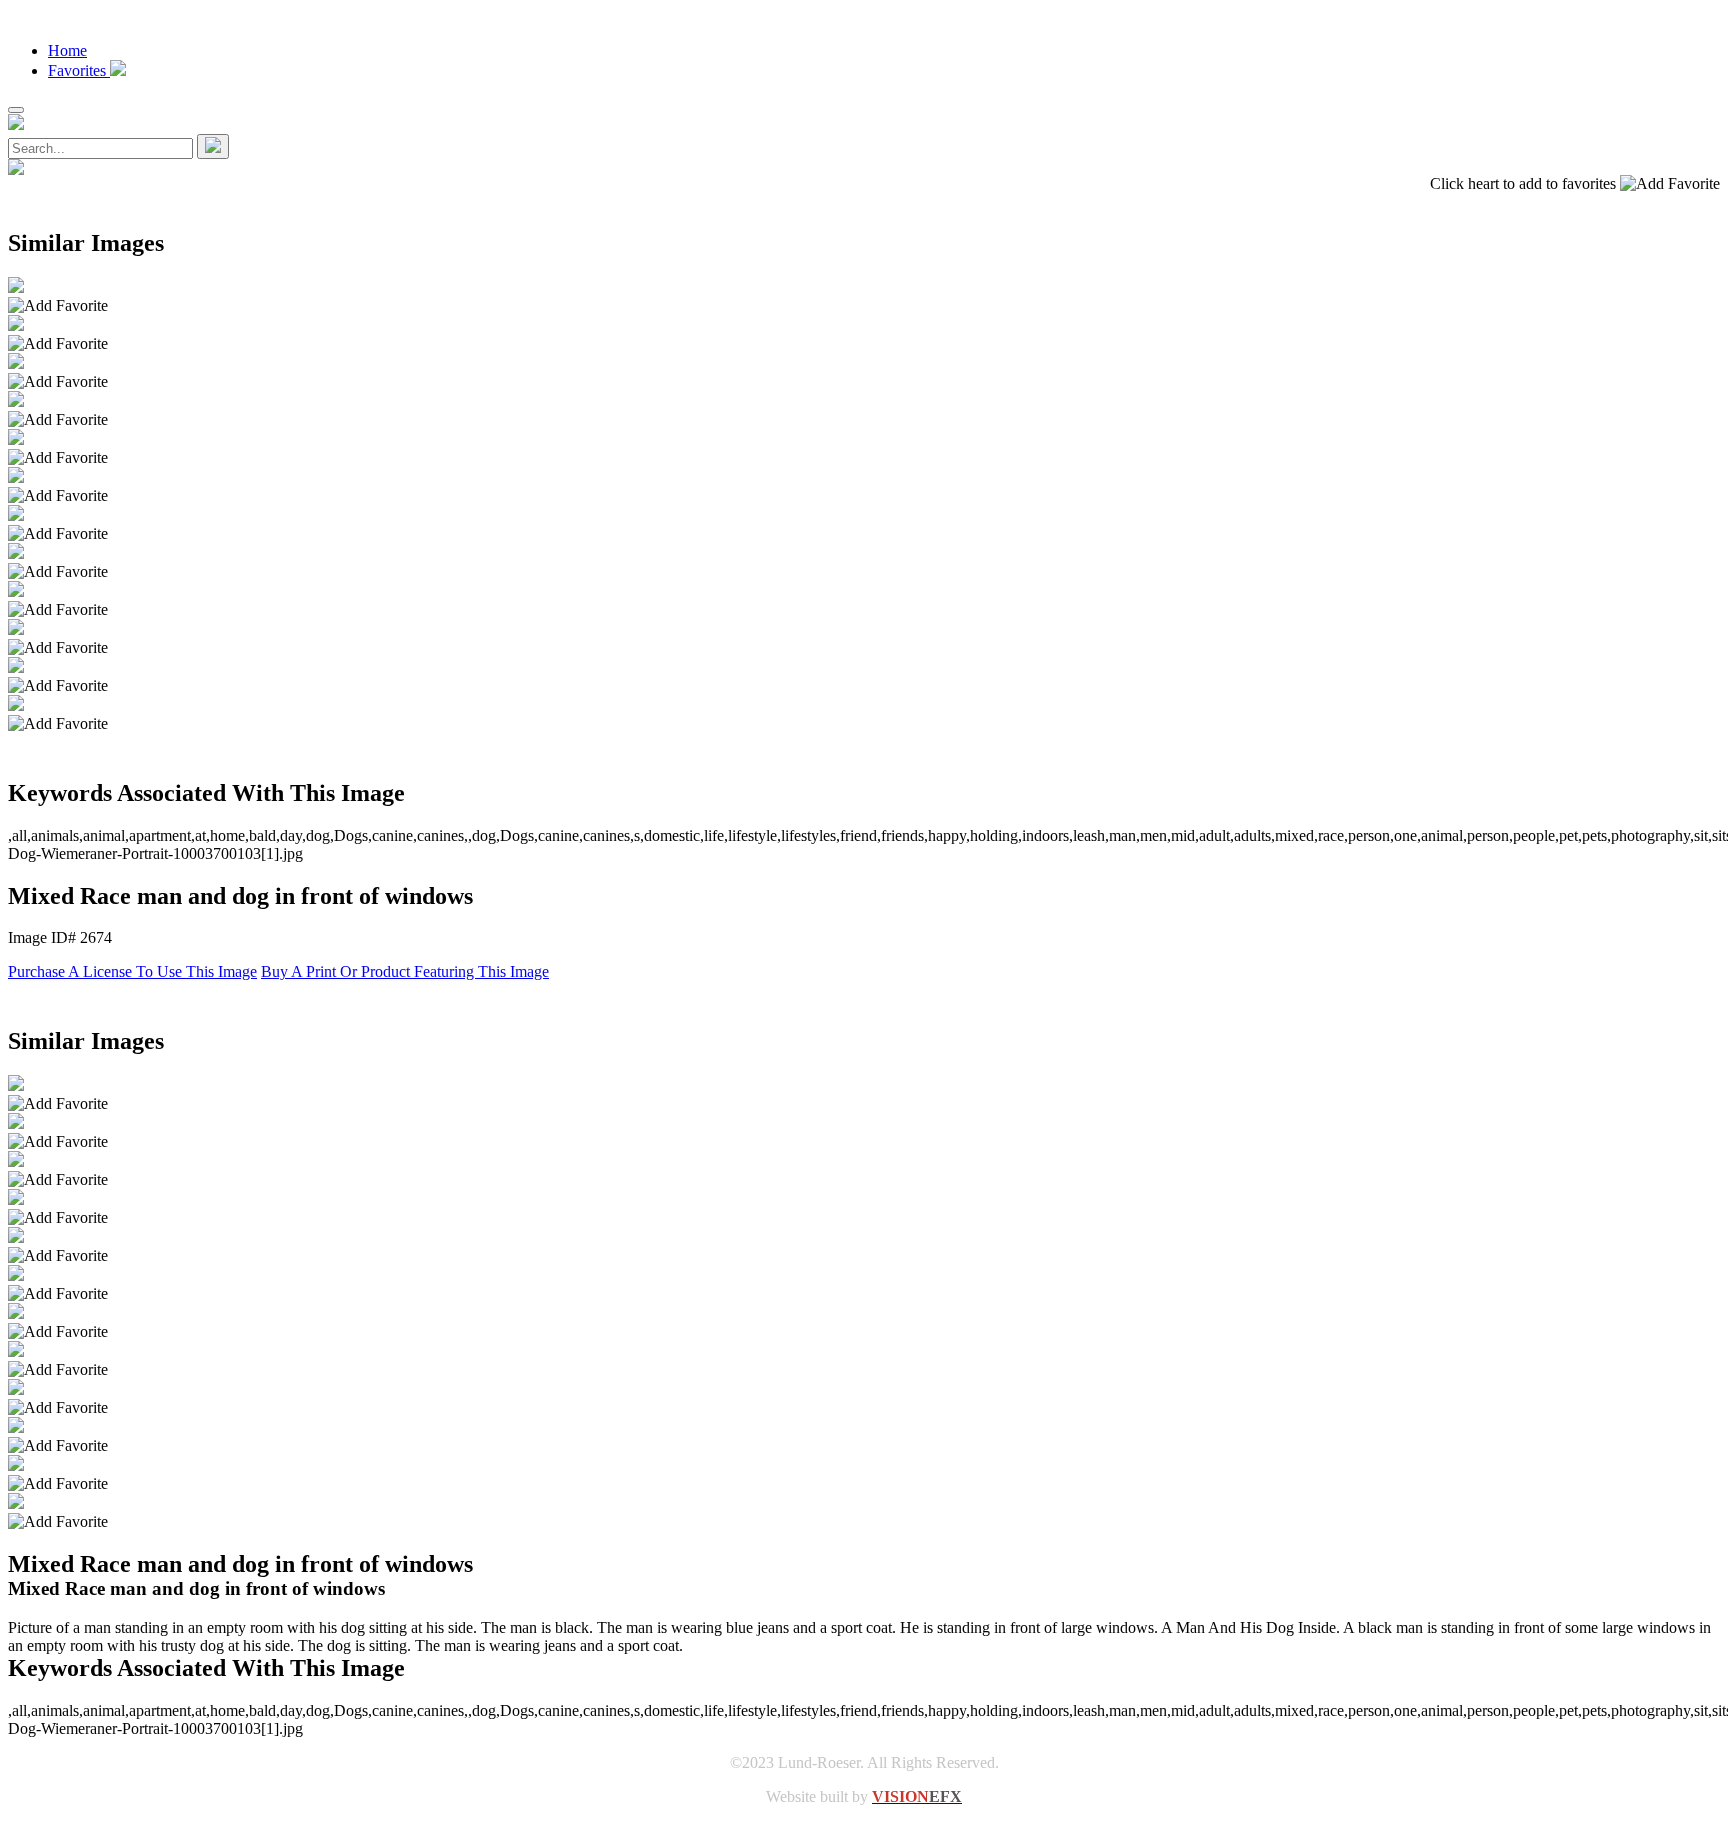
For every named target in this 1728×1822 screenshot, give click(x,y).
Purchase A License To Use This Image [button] (132, 971)
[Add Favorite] (58, 306)
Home (67, 50)
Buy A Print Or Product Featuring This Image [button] (405, 971)
